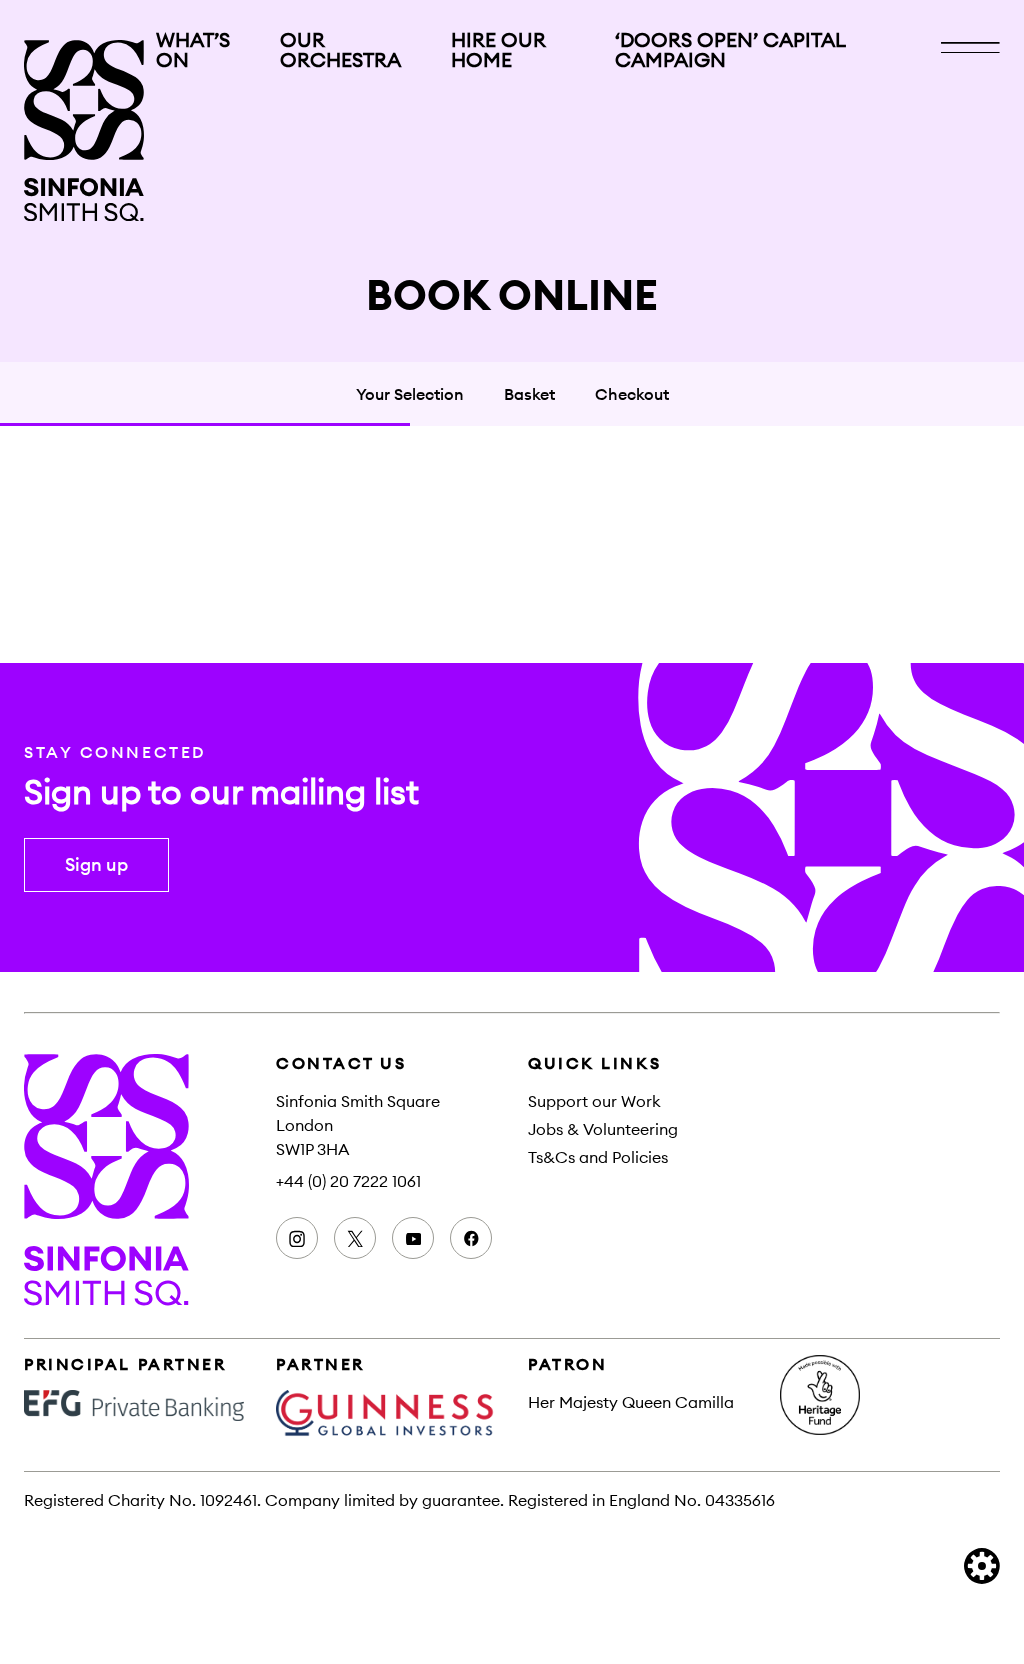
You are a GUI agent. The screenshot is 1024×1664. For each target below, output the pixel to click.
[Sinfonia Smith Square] (84, 130)
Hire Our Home (498, 50)
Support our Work (594, 1101)
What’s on (193, 50)
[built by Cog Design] (982, 1566)
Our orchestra (340, 50)
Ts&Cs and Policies (598, 1157)
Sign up (96, 864)
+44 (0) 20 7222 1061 (348, 1181)
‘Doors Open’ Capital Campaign (730, 50)
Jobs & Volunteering (603, 1129)
